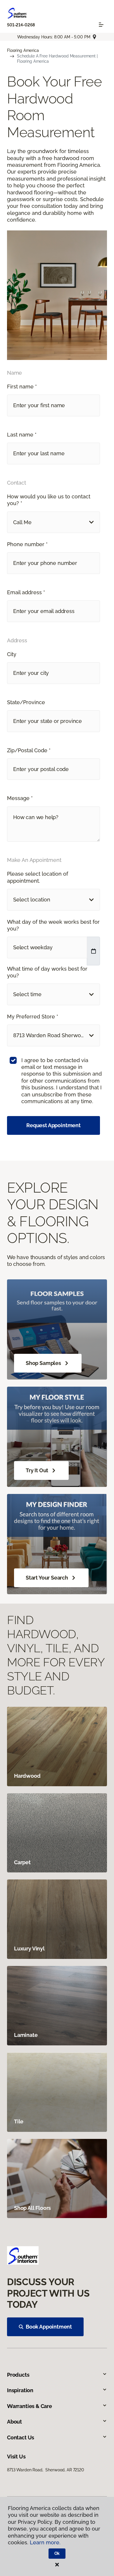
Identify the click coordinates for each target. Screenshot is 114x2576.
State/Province (26, 702)
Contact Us (21, 2437)
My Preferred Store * (33, 1017)
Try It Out (37, 1470)
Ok (57, 2553)
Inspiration (20, 2390)
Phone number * (27, 544)
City (12, 654)
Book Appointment (49, 2327)
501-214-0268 (21, 25)
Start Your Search (47, 1578)
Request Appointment (53, 1125)
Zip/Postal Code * (29, 750)
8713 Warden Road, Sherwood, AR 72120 (46, 2470)
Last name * (22, 435)
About (14, 2422)
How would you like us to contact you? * (49, 500)
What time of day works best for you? (47, 972)
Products (18, 2375)
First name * (22, 387)
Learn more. (45, 2542)
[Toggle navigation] (101, 25)
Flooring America (23, 50)
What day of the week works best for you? (53, 925)
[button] (53, 522)
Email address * (26, 592)
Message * (20, 798)
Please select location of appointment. (38, 877)
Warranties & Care (30, 2406)
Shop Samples (43, 1363)
